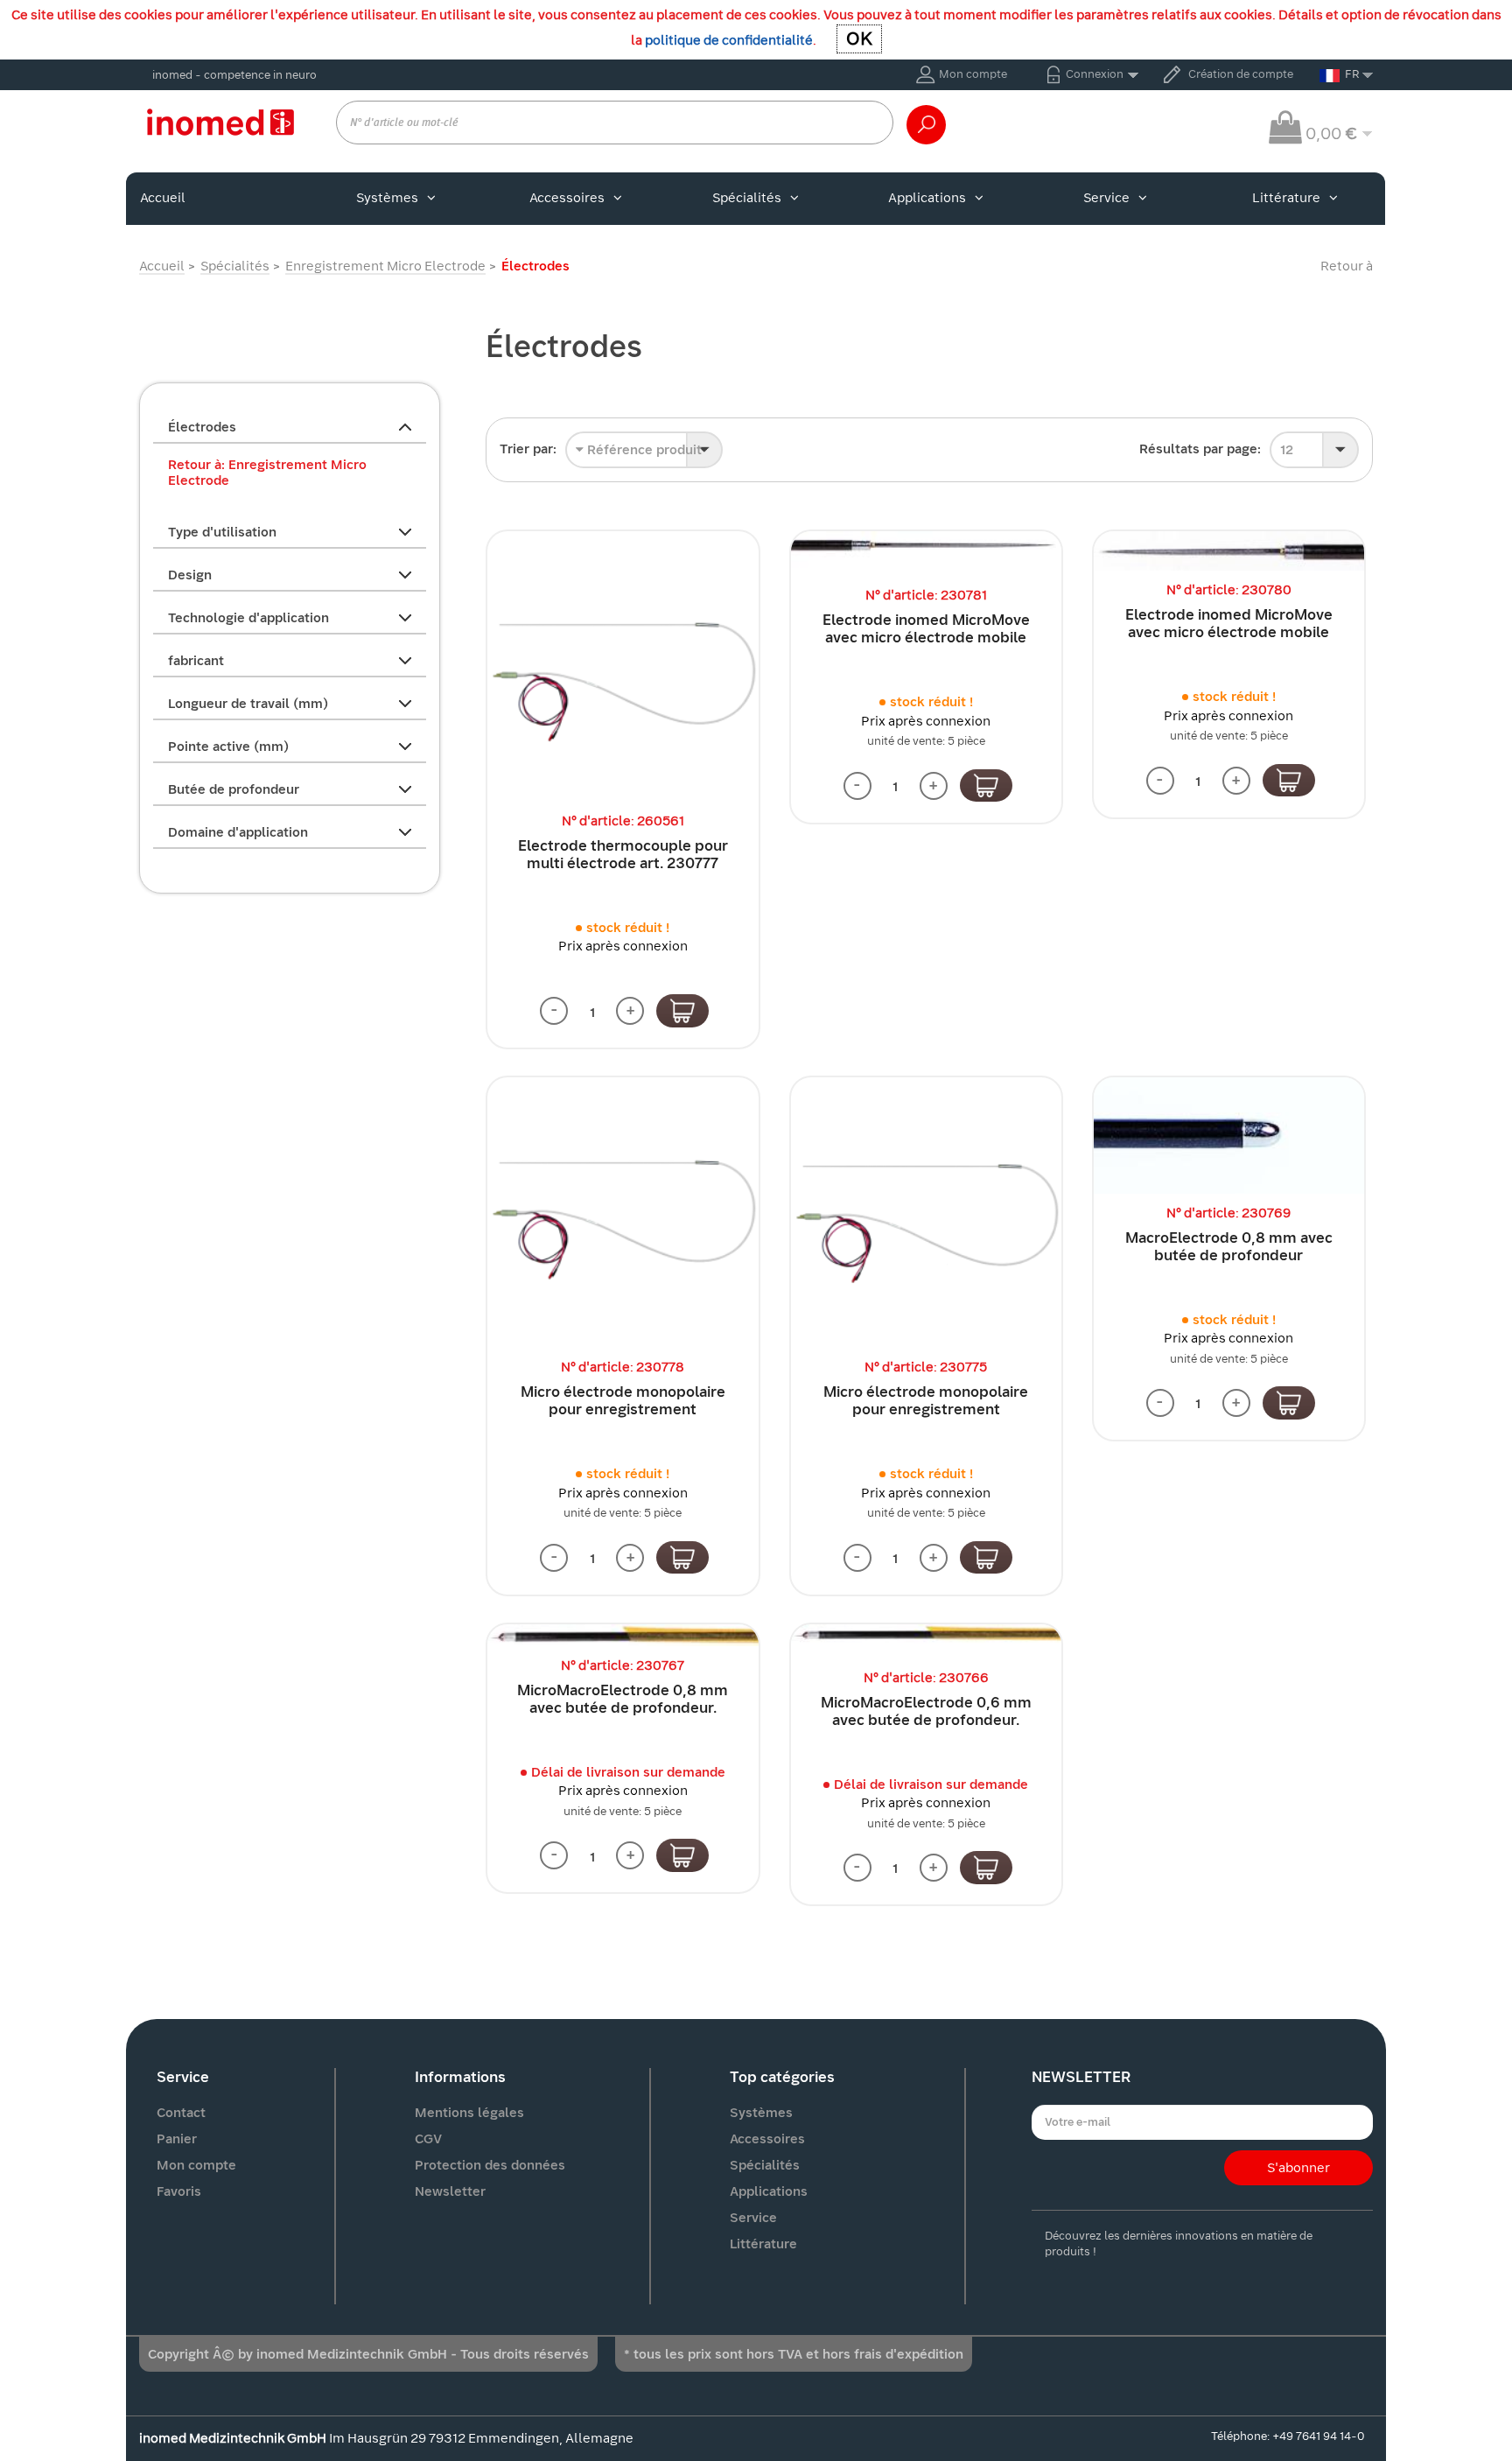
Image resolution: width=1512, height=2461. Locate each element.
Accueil (163, 198)
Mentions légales (469, 2113)
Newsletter (450, 2191)
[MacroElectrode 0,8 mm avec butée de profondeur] (1229, 1135)
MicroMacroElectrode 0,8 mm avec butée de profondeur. (623, 1699)
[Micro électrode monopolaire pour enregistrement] (623, 1213)
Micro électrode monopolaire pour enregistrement (623, 1401)
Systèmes (387, 198)
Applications (927, 198)
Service (1106, 198)
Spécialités (747, 198)
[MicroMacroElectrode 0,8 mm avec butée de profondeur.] (623, 1635)
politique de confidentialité (729, 40)
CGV (428, 2139)
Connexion (1095, 74)
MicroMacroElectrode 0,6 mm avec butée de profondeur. (926, 1711)
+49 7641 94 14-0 (1318, 2436)
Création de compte (1241, 74)
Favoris (179, 2191)
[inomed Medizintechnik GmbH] (220, 122)
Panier (177, 2139)
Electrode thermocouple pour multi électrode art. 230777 (623, 855)
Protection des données (490, 2165)
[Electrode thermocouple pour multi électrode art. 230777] (623, 666)
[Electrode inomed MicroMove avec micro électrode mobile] (926, 554)
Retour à (1347, 266)
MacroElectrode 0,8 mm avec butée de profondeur (1229, 1247)
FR (1352, 74)
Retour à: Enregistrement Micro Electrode (267, 473)
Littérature (1286, 198)
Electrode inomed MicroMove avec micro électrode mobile (926, 629)
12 (1287, 450)
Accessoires (567, 198)
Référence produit (643, 450)
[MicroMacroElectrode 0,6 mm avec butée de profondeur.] (926, 1641)
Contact (181, 2113)
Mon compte (973, 74)
